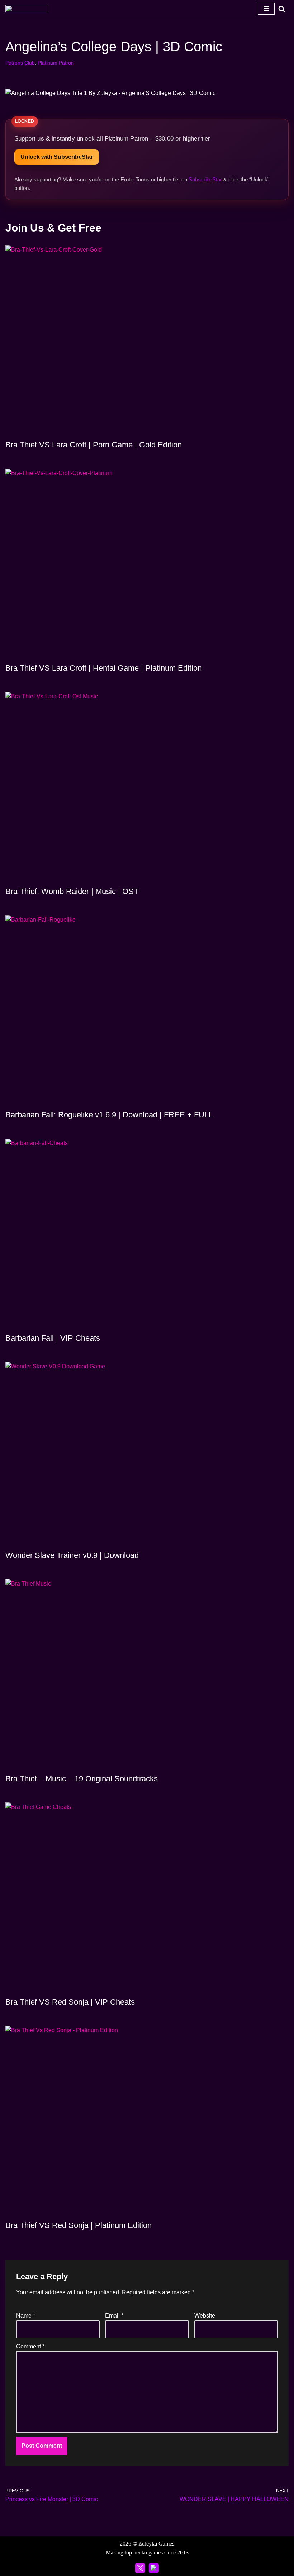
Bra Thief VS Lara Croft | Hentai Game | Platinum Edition (104, 668)
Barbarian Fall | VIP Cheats (53, 1338)
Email (114, 2316)
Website (205, 2316)
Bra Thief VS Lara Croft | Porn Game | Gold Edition (94, 445)
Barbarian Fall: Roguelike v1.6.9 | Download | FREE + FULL (109, 1115)
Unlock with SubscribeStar (57, 157)
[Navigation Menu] (266, 9)
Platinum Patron (56, 63)
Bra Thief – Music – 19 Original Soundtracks (82, 1779)
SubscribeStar (205, 179)
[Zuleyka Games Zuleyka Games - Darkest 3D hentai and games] (27, 9)
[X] (140, 2568)
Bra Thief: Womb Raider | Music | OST (72, 891)
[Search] (282, 9)
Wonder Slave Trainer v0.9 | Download (72, 1555)
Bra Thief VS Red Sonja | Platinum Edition (79, 2225)
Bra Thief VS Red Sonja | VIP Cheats (70, 2002)
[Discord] (154, 2568)
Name (26, 2316)
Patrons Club (20, 63)
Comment (30, 2346)
